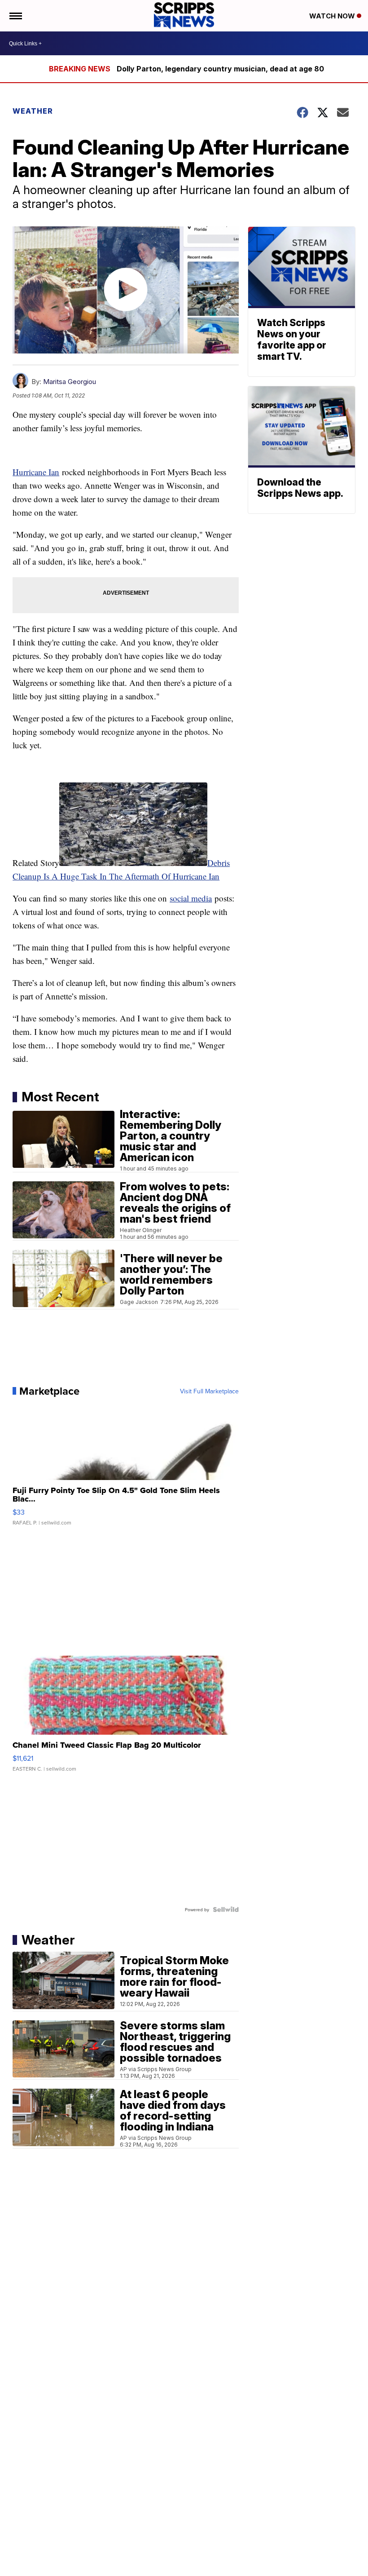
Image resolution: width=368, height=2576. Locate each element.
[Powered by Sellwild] (226, 1909)
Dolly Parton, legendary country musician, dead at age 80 (220, 69)
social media (191, 898)
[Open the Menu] (15, 16)
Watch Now (333, 16)
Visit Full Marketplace (209, 1391)
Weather (33, 111)
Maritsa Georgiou (70, 382)
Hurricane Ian (36, 472)
